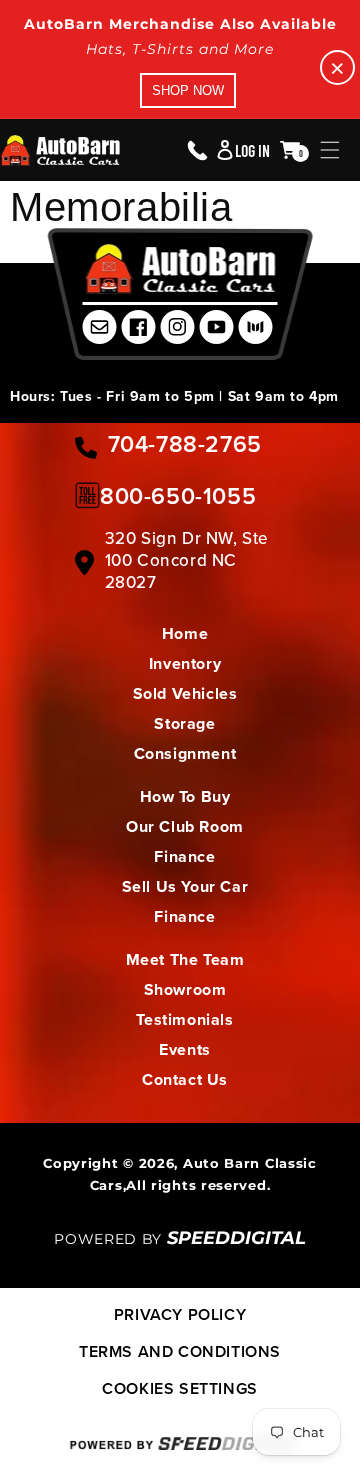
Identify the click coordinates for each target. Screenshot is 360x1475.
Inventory (185, 663)
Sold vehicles (185, 693)
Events (185, 1049)
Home (185, 633)
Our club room (185, 826)
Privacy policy (180, 1314)
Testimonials (184, 1019)
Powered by (180, 1239)
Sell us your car (185, 886)
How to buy (185, 796)
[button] (330, 150)
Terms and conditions (180, 1351)
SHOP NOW (188, 90)
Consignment (185, 753)
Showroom (185, 989)
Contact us (185, 1079)
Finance (184, 856)
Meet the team (185, 959)
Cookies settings (180, 1388)
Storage (184, 723)
